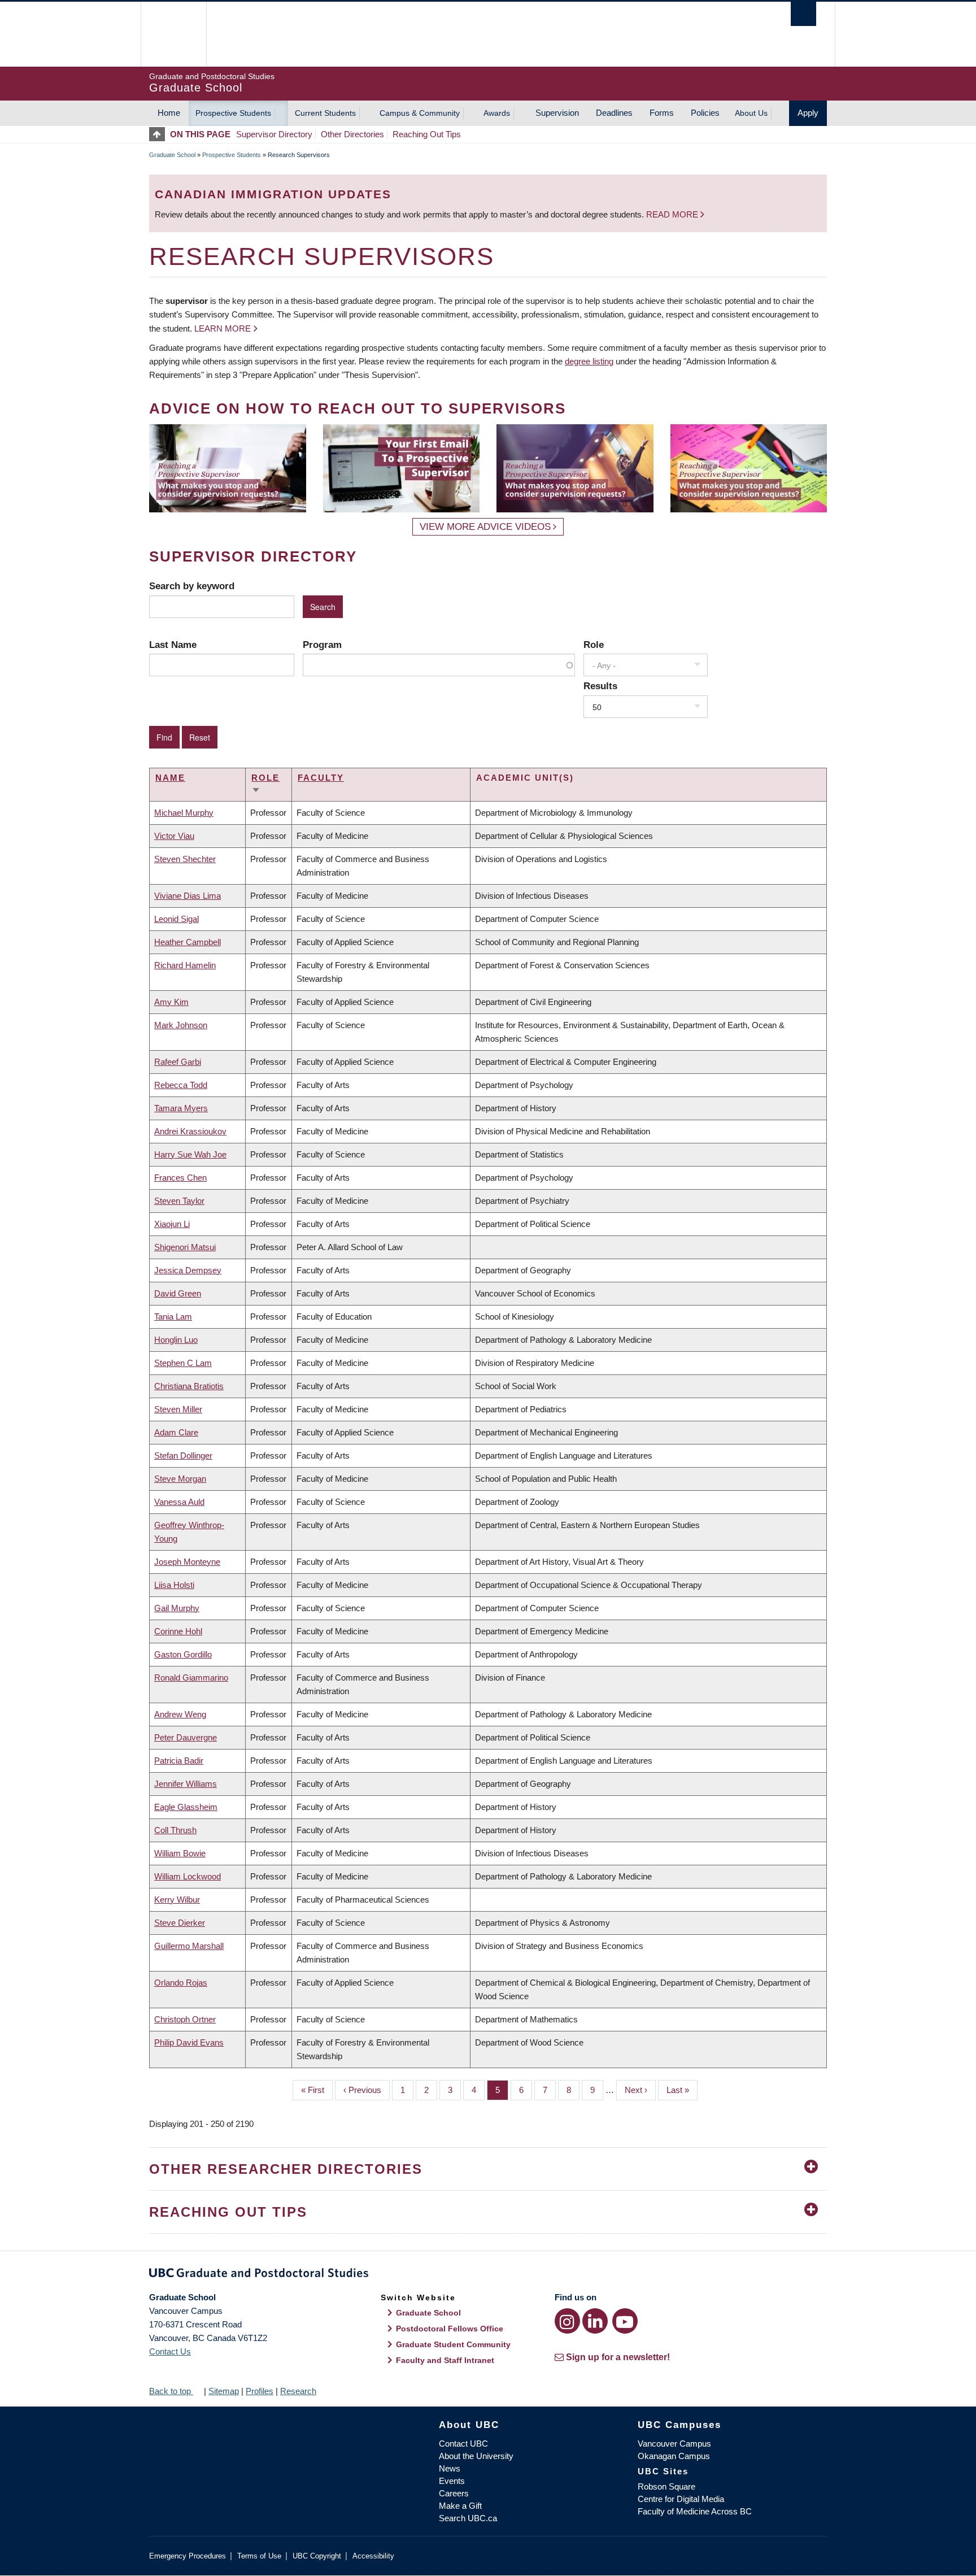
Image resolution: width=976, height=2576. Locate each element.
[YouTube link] (625, 2321)
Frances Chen (180, 1178)
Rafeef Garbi (178, 1062)
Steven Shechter (185, 859)
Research (298, 2391)
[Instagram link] (567, 2321)
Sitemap (224, 2391)
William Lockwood (188, 1876)
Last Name (173, 645)
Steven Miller (178, 1409)
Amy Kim (171, 1002)
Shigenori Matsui (185, 1247)
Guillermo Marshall (189, 1946)
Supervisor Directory (274, 134)
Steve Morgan (180, 1479)
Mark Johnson (181, 1025)
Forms (662, 113)
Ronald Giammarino (191, 1678)
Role (594, 645)
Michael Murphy (184, 813)
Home (169, 113)
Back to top (171, 2391)
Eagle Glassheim (186, 1807)
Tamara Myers (181, 1108)
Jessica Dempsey (188, 1270)
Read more (673, 214)
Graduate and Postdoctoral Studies (488, 2275)
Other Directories (352, 134)
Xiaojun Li (172, 1224)
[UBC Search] (803, 14)
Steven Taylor (179, 1201)
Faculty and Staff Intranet (445, 2360)
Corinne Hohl (178, 1631)
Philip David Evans (189, 2042)
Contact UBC (463, 2444)
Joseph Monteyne (187, 1562)
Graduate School (172, 155)
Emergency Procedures (188, 2556)
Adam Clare (176, 1432)
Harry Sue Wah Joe (190, 1154)
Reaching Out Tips (427, 134)
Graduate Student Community (453, 2344)
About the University (476, 2456)
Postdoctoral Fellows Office (450, 2329)
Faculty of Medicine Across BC (695, 2511)
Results (600, 686)
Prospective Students (233, 113)
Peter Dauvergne (186, 1737)
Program (322, 645)
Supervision (557, 113)
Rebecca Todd (181, 1085)
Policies (705, 113)
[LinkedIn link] (595, 2321)
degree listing (589, 361)
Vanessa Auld (179, 1502)
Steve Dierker (180, 1923)
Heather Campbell (188, 942)
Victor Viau (174, 836)
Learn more (223, 328)
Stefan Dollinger (183, 1455)
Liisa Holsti (174, 1585)
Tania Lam (173, 1317)
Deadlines (614, 113)
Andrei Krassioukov (190, 1131)
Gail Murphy (177, 1608)
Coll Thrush (175, 1830)
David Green (178, 1293)
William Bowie (180, 1853)
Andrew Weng (180, 1714)
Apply (808, 113)
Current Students (325, 113)
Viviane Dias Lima (188, 896)
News (450, 2468)
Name (170, 778)
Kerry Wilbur (177, 1900)
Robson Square (666, 2486)
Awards (497, 113)
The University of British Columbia (173, 34)
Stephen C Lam (183, 1363)
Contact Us (170, 2351)
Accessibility (373, 2556)
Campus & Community (420, 113)
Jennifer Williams (186, 1784)
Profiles (260, 2391)
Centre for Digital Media (681, 2499)
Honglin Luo (176, 1340)
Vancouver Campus (674, 2444)
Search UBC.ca (468, 2518)
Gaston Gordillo (183, 1654)
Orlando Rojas (181, 1983)
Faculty (321, 778)
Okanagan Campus (674, 2456)
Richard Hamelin (185, 965)
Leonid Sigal (177, 919)
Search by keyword (192, 586)
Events (452, 2481)
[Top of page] (160, 134)
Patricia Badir (179, 1761)
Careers (454, 2493)
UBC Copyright (317, 2556)
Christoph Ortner (185, 2019)
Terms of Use (259, 2556)
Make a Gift (460, 2506)
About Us (751, 113)
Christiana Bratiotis (189, 1386)
